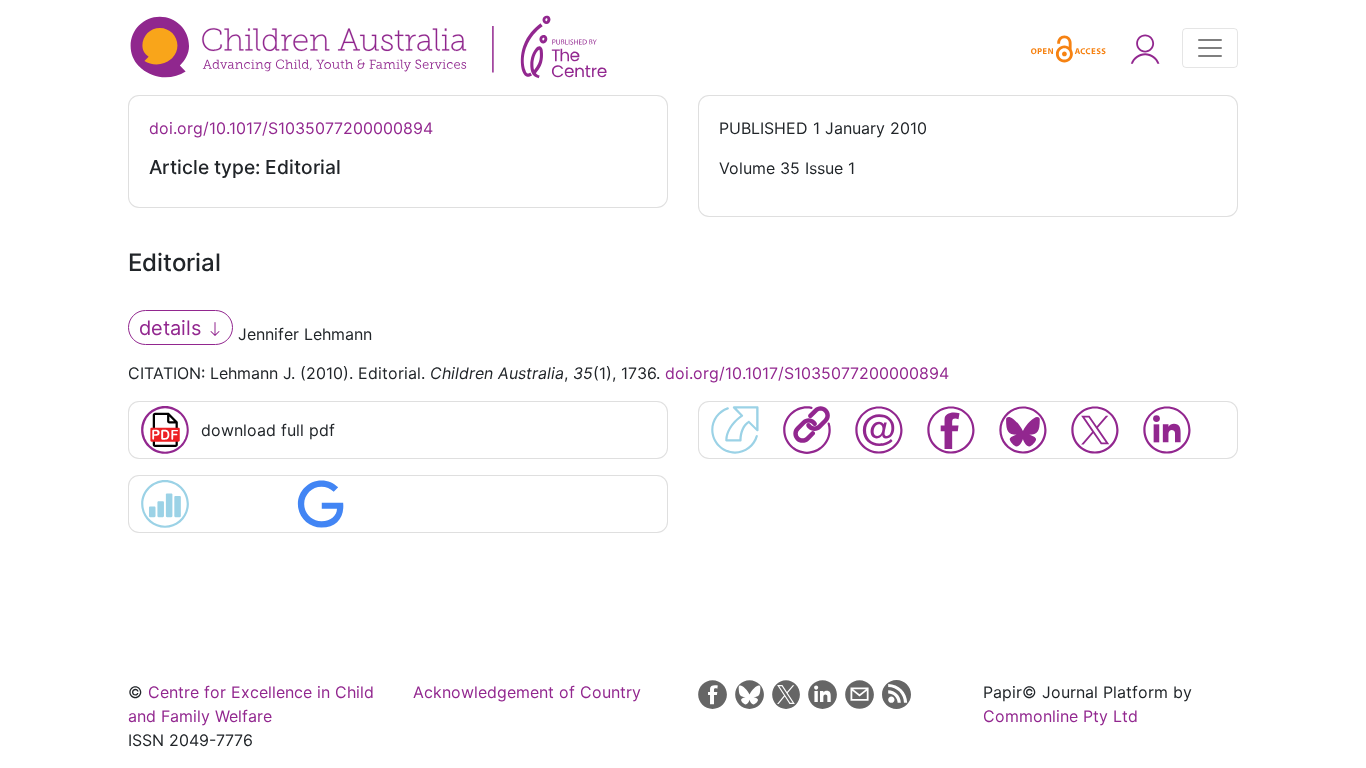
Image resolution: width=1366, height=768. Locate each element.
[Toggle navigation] (1210, 48)
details (173, 328)
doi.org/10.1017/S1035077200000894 (291, 128)
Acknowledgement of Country (527, 692)
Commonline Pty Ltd (1060, 716)
